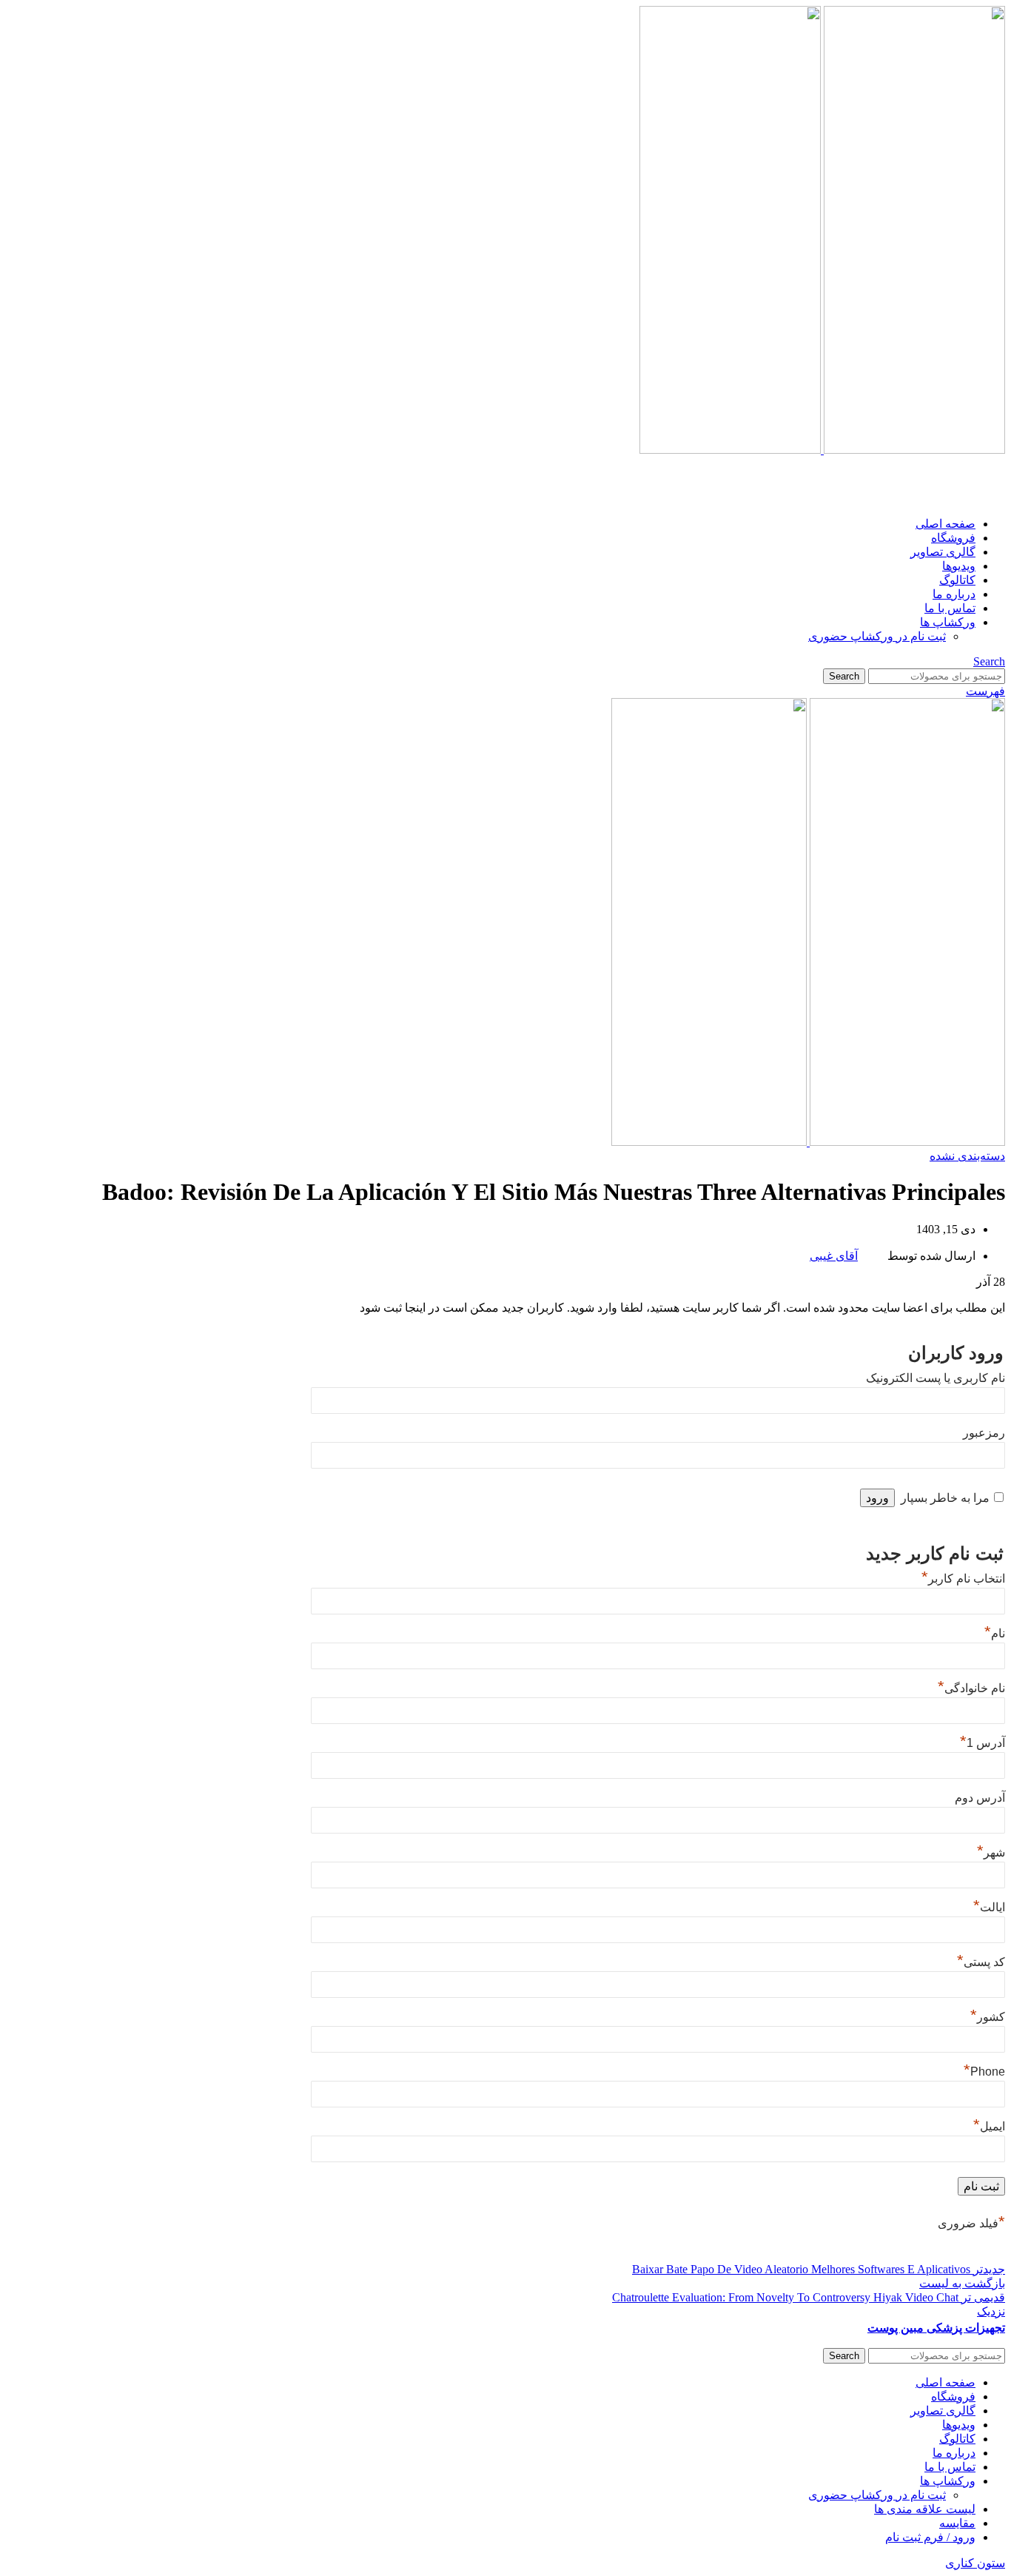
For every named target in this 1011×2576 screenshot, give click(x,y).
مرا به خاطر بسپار (945, 1498)
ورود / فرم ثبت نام (930, 2537)
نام (995, 1633)
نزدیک (991, 2311)
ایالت (989, 1907)
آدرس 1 (983, 1743)
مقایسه (957, 2523)
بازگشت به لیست (962, 2283)
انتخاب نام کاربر (963, 1579)
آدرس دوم (980, 1798)
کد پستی (981, 1962)
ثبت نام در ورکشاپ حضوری (877, 636)
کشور (988, 2017)
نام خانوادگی (971, 1688)
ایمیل (989, 2126)
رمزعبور (984, 1433)
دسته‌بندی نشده (967, 1156)
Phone (984, 2072)
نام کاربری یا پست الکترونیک (936, 1378)
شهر (991, 1852)
